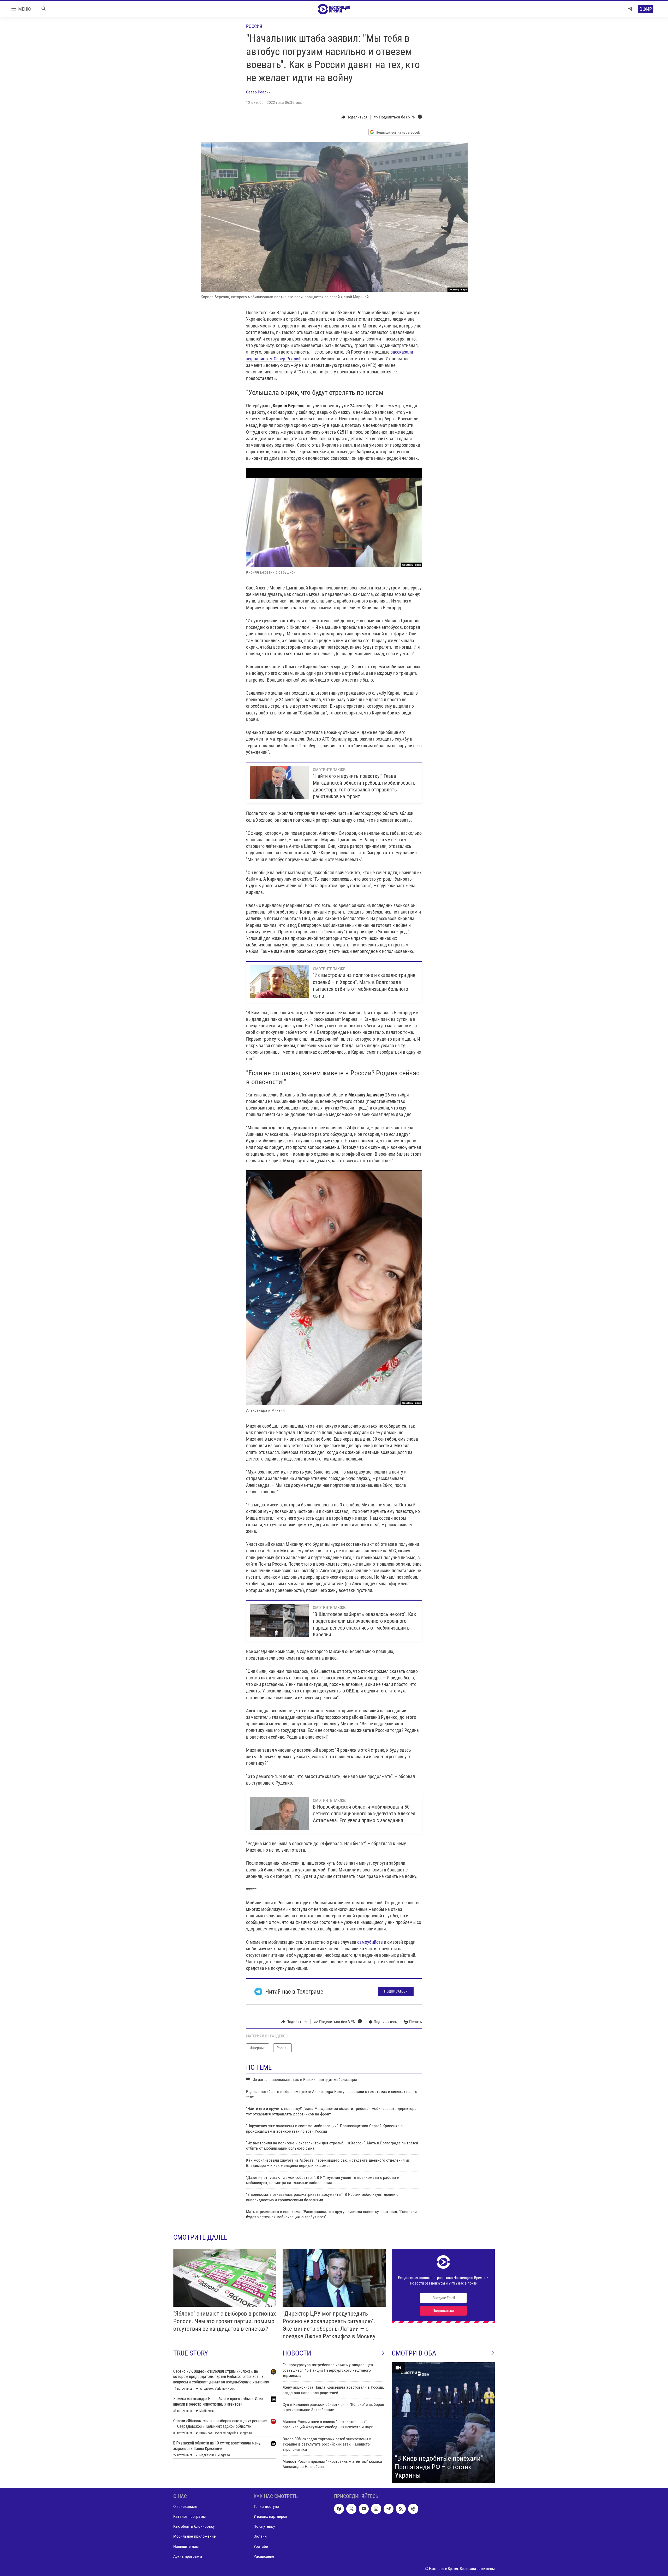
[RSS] (401, 2509)
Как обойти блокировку (194, 2526)
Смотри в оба (414, 2353)
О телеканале (185, 2506)
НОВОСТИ (297, 2353)
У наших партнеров (270, 2516)
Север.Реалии (258, 92)
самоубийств (370, 1942)
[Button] (354, 117)
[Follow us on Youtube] (364, 2509)
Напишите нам (186, 2546)
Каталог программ (189, 2516)
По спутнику (264, 2526)
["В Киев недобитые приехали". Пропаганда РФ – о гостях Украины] (443, 2423)
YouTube (261, 2546)
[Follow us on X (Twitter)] (351, 2509)
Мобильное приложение (195, 2536)
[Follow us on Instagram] (376, 2509)
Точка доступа (266, 2506)
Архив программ (188, 2556)
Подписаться (396, 1991)
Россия (254, 26)
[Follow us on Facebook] (339, 2509)
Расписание (264, 2556)
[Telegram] (630, 9)
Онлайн (260, 2536)
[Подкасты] (413, 2509)
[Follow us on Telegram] (389, 2509)
